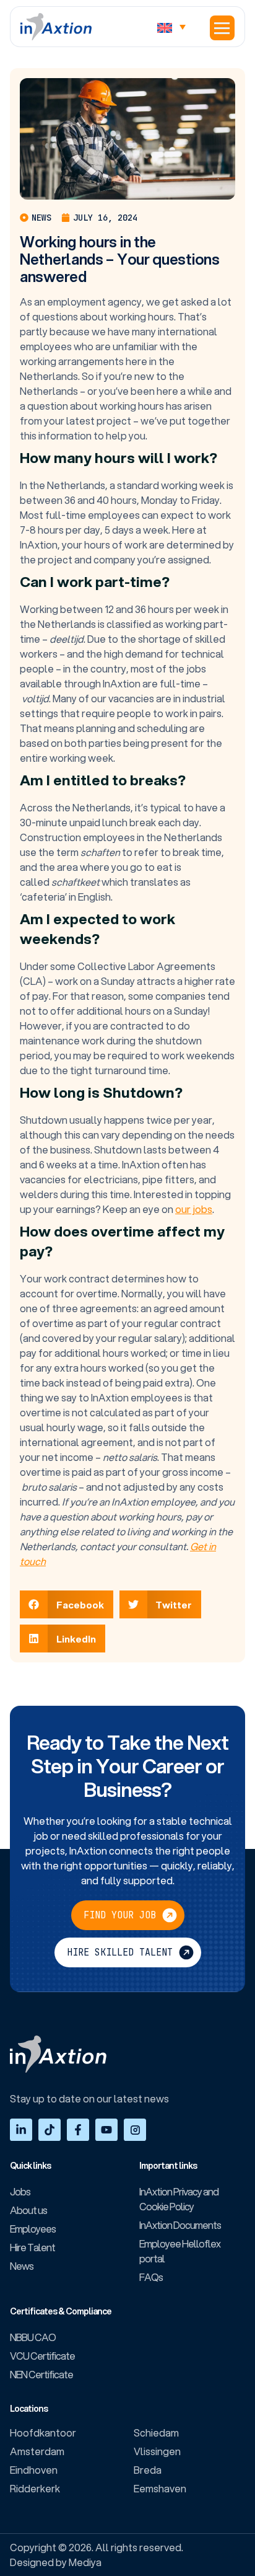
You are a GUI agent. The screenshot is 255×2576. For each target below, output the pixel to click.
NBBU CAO (33, 2337)
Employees (33, 2229)
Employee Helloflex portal (180, 2251)
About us (28, 2210)
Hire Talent (32, 2247)
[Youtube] (106, 2130)
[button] (222, 28)
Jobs (20, 2191)
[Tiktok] (50, 2130)
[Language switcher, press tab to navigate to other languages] (175, 27)
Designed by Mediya (56, 2562)
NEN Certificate (41, 2374)
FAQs (151, 2277)
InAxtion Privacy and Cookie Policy (179, 2199)
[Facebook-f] (78, 2130)
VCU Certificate (42, 2356)
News (22, 2266)
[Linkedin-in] (21, 2130)
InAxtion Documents (180, 2225)
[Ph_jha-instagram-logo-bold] (135, 2130)
